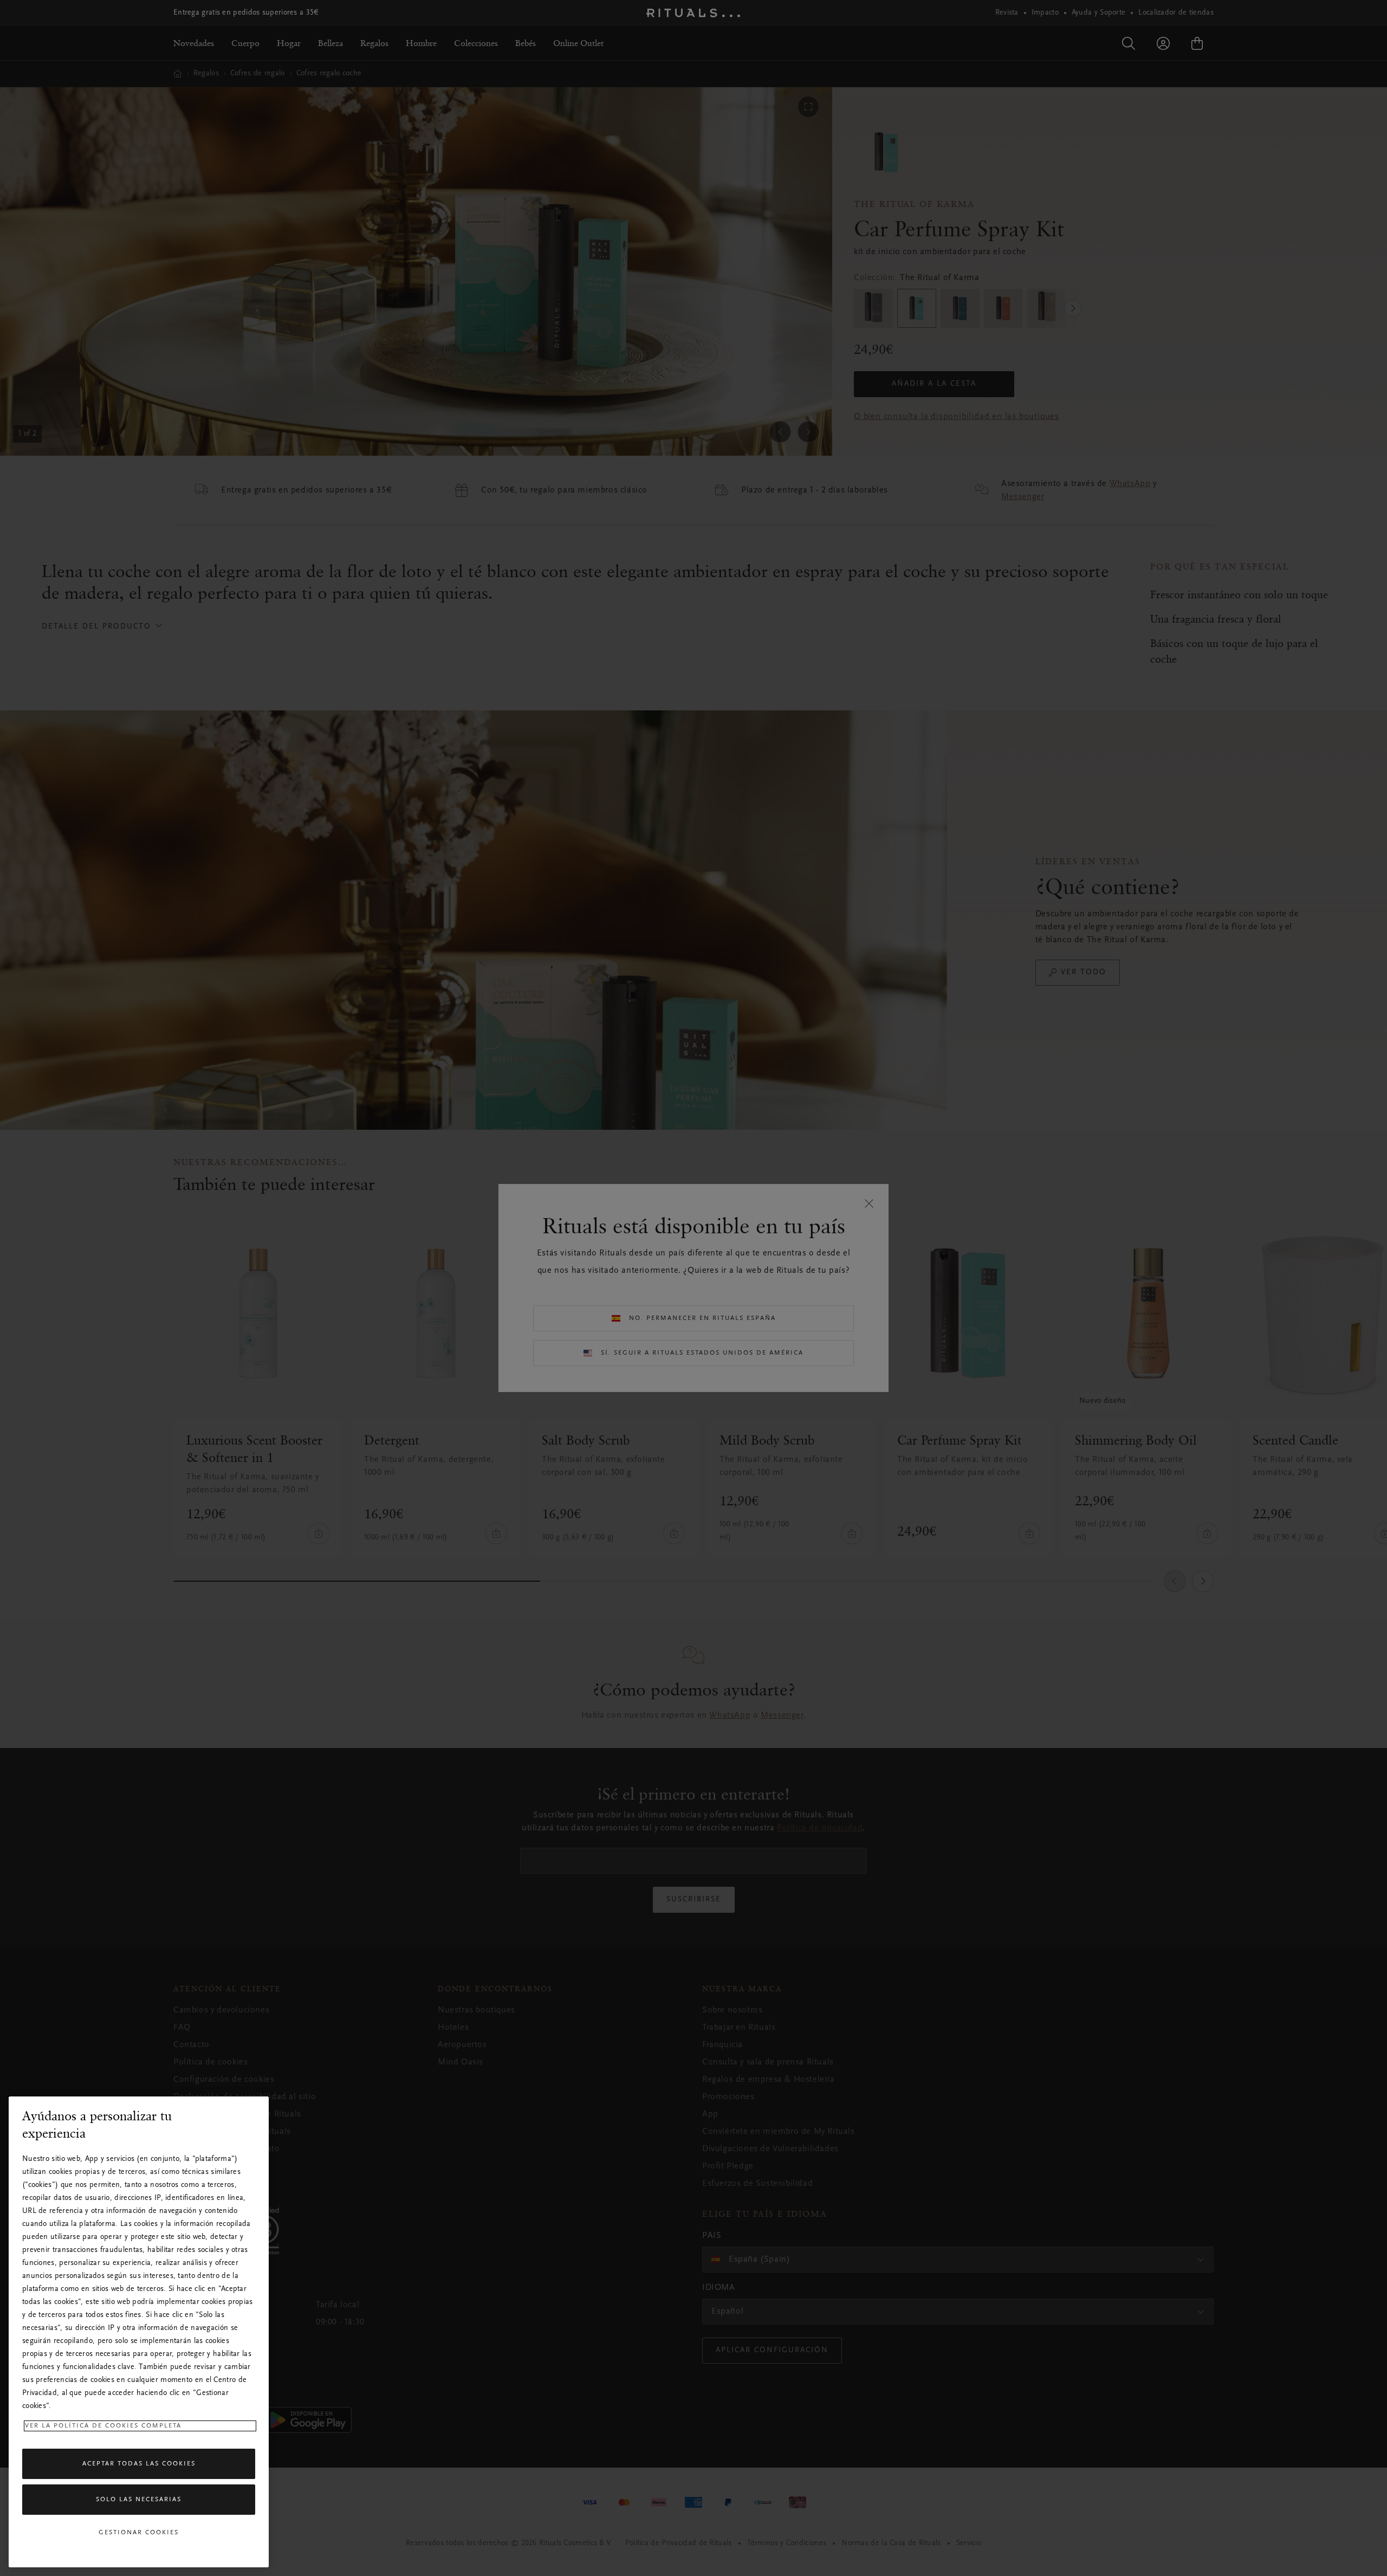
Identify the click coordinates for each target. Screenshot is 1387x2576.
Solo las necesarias (139, 2500)
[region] (139, 2332)
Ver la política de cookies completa (103, 2426)
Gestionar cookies (139, 2533)
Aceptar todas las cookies (139, 2464)
